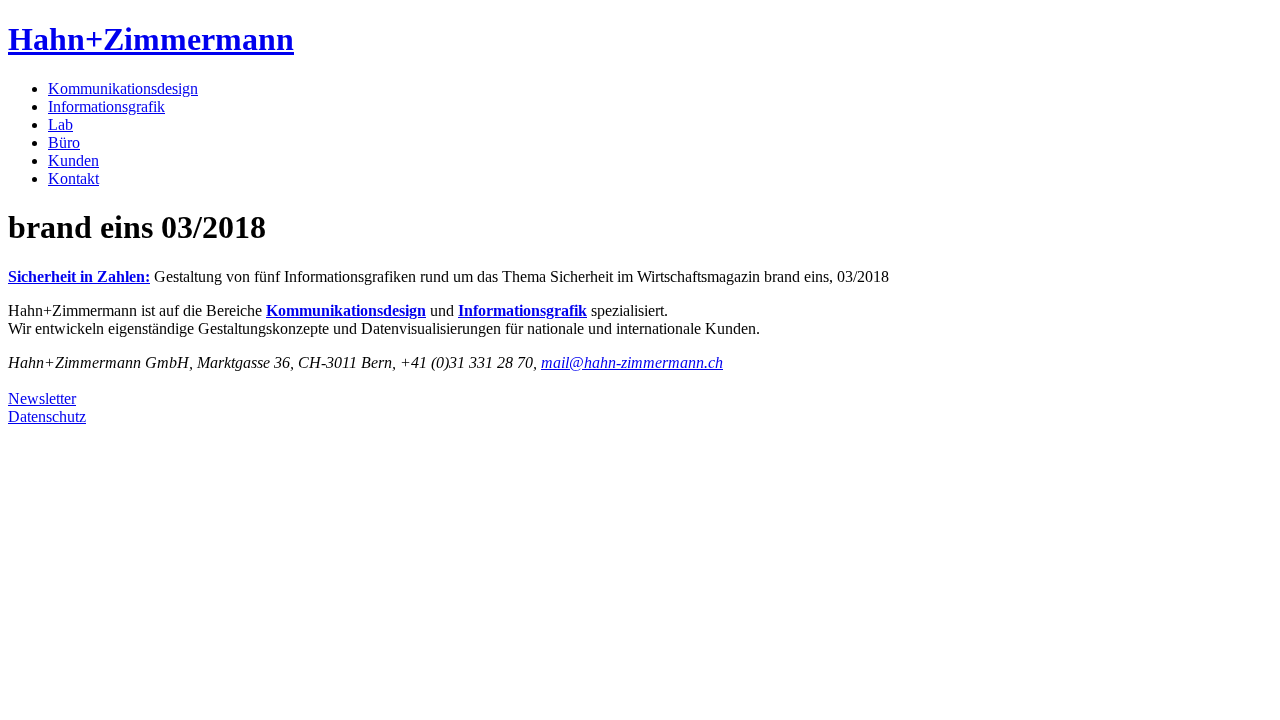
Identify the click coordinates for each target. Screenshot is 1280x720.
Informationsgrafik (106, 106)
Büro (64, 142)
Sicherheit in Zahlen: (79, 276)
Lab (60, 124)
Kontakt (73, 178)
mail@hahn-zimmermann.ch (632, 362)
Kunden (73, 160)
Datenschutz (47, 416)
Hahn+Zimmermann (151, 39)
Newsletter (42, 398)
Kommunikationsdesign (123, 88)
